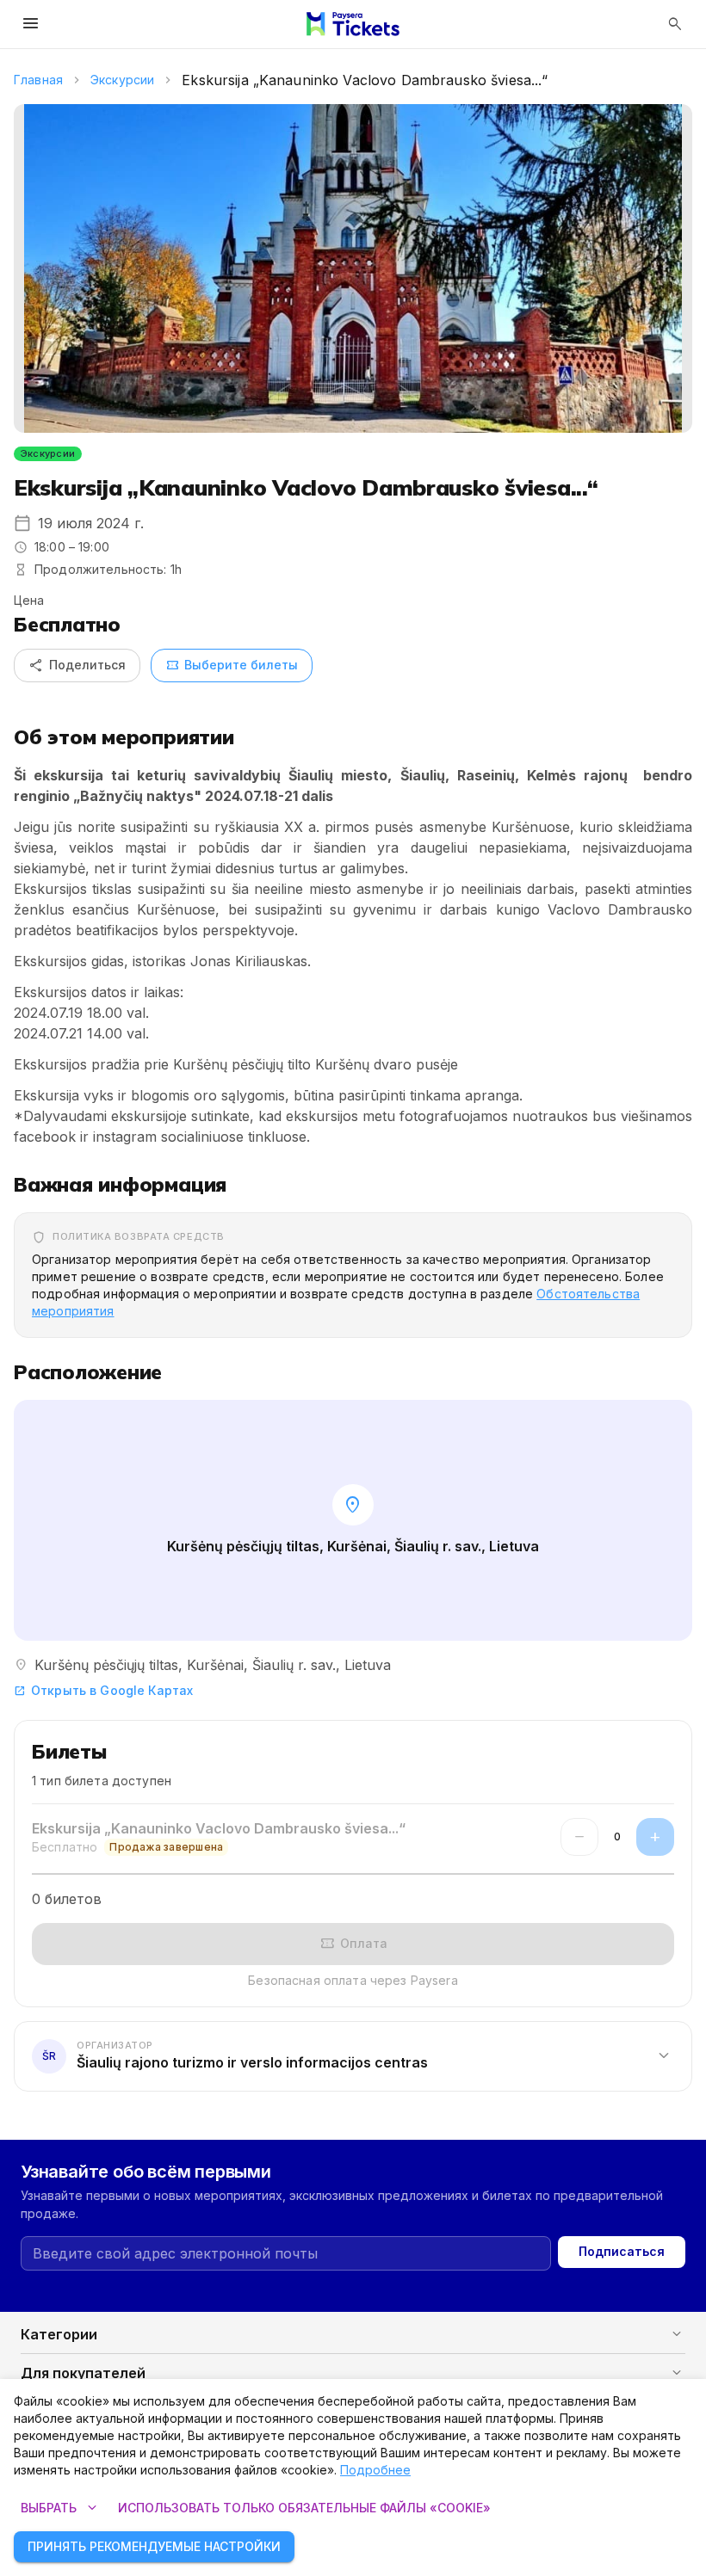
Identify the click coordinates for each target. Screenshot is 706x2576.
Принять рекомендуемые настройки (154, 2546)
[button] (353, 2055)
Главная (38, 80)
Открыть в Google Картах (103, 1690)
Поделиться (77, 665)
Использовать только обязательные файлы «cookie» (304, 2508)
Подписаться (622, 2251)
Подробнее (375, 2470)
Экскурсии (122, 80)
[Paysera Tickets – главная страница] (353, 24)
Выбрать (61, 2508)
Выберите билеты (232, 665)
